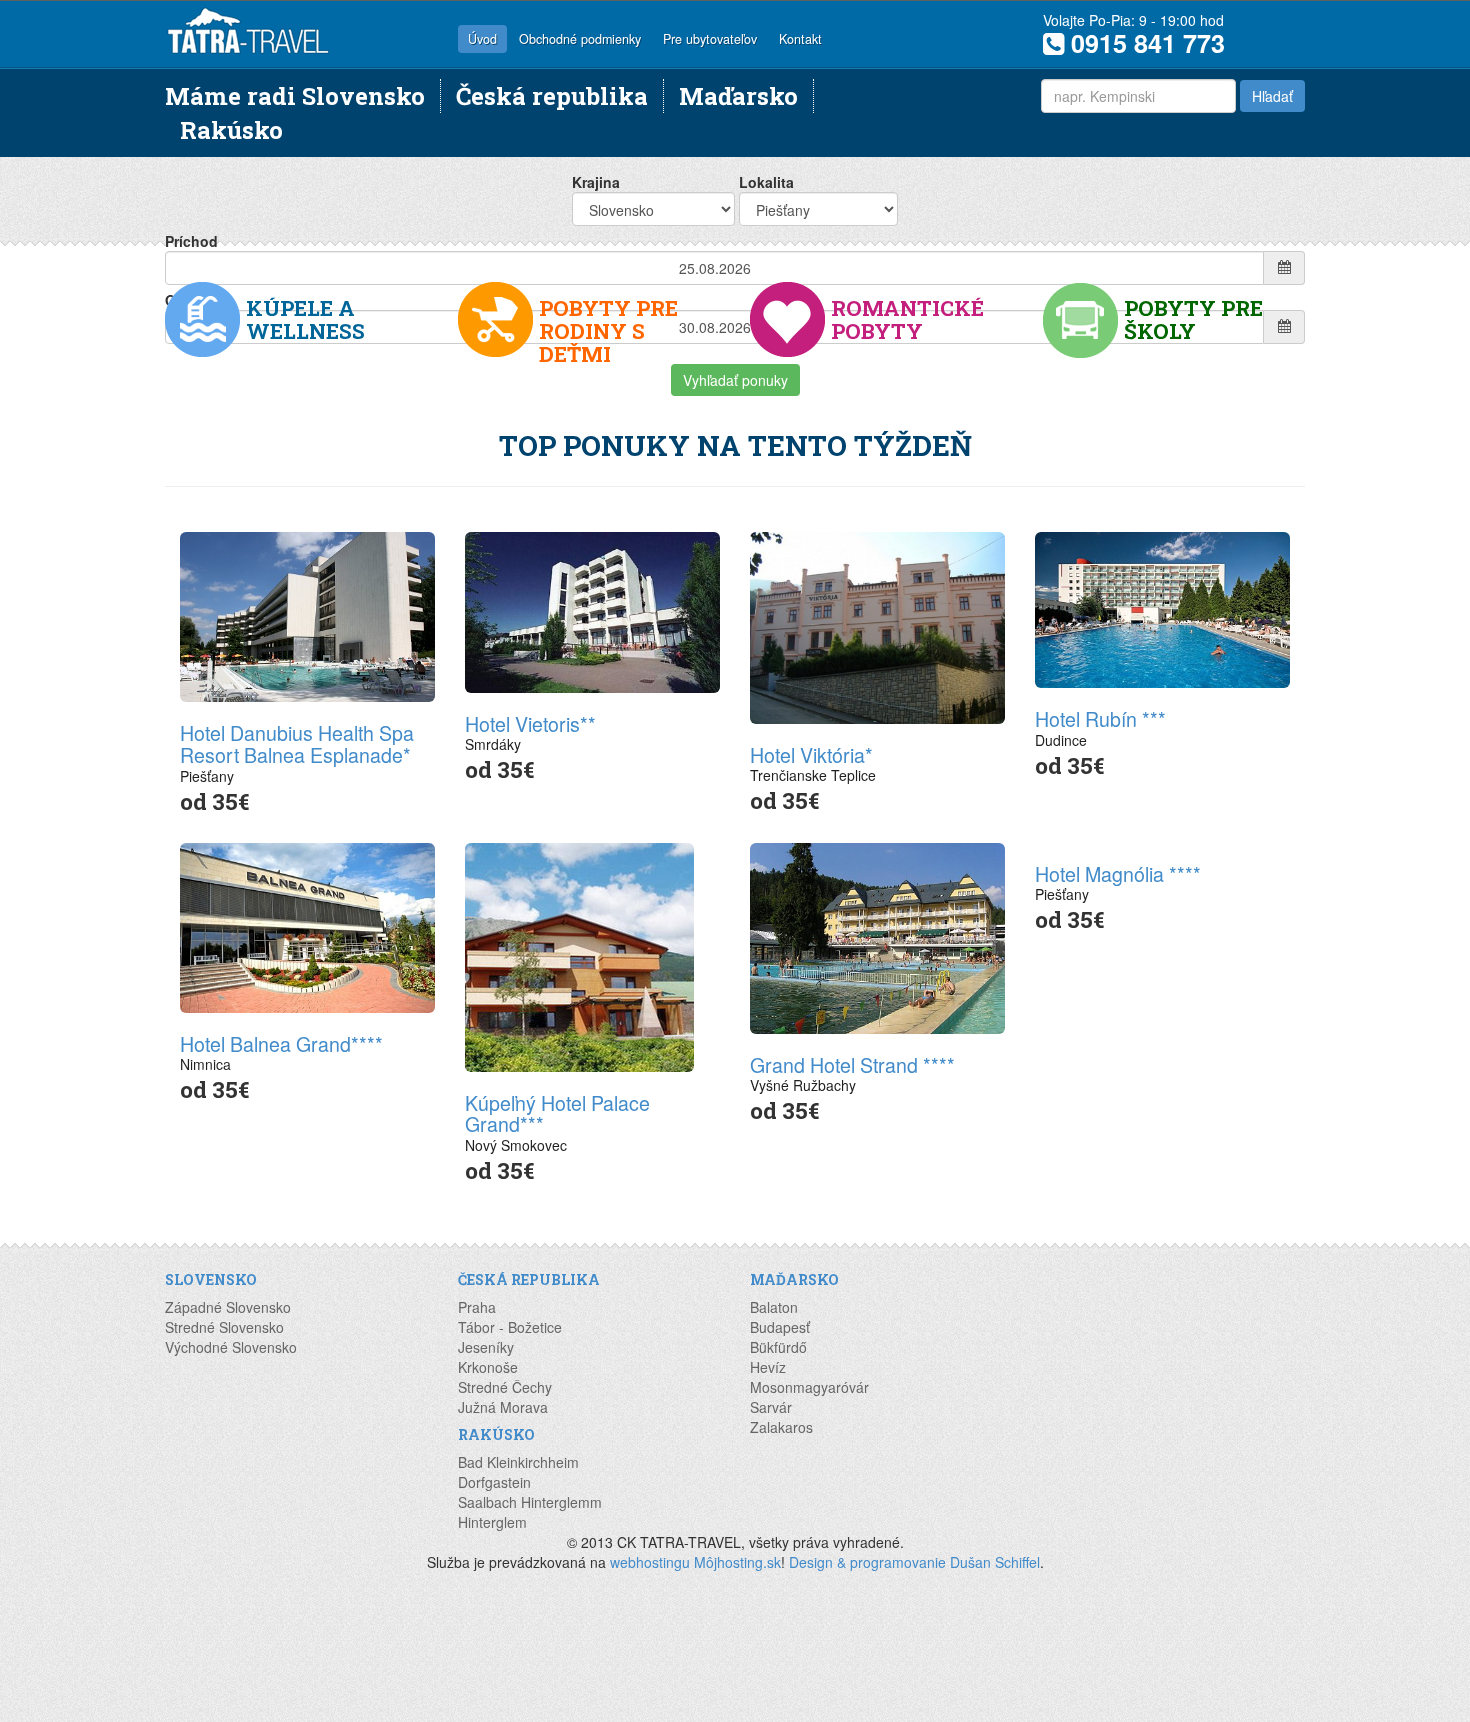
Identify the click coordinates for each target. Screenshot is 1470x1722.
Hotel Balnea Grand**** (281, 1043)
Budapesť (780, 1327)
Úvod (482, 39)
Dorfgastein (494, 1482)
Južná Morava (503, 1407)
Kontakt (800, 39)
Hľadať (1272, 96)
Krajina (596, 182)
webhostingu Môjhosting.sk (695, 1562)
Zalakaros (781, 1427)
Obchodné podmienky (580, 39)
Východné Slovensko (231, 1347)
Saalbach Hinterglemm (530, 1502)
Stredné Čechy (505, 1387)
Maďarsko (738, 95)
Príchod (191, 241)
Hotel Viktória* (811, 754)
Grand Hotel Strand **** (852, 1064)
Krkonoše (488, 1367)
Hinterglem (492, 1522)
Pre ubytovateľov (710, 39)
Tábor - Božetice (510, 1327)
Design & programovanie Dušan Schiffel (914, 1562)
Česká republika (552, 95)
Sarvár (771, 1407)
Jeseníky (486, 1347)
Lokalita (766, 182)
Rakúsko (231, 129)
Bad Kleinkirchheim (518, 1462)
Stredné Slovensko (224, 1327)
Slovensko (211, 1279)
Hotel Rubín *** (1100, 718)
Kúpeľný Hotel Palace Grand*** (557, 1113)
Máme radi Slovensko (295, 95)
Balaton (774, 1307)
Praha (477, 1307)
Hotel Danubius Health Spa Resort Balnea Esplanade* (297, 743)
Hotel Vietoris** (530, 723)
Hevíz (768, 1367)
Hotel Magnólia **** (1118, 873)
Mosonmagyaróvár (809, 1387)
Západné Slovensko (228, 1307)
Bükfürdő (778, 1347)
